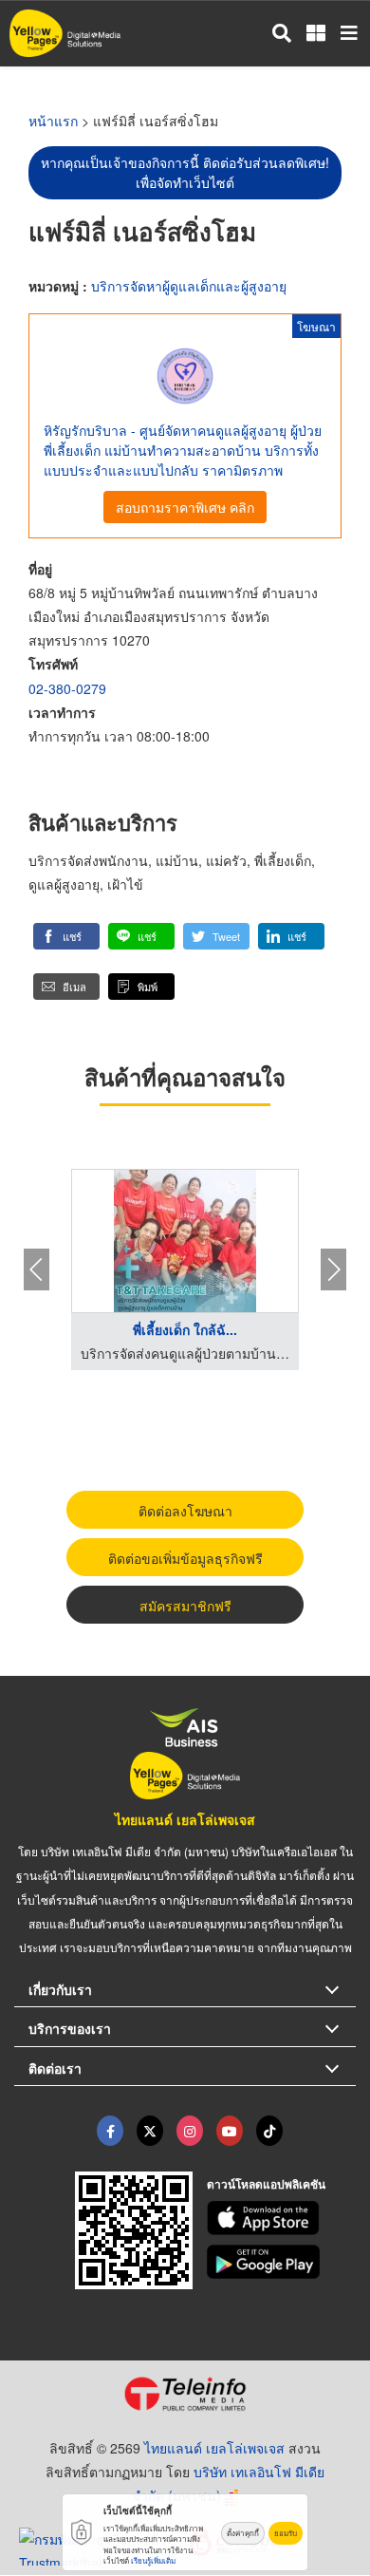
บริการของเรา (70, 2028)
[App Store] (282, 2218)
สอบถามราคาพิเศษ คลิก (185, 507)
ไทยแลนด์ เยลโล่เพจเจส (185, 1819)
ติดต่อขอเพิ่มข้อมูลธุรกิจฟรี (185, 1558)
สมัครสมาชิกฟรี (185, 1606)
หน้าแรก (53, 121)
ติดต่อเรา (55, 2068)
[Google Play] (282, 2262)
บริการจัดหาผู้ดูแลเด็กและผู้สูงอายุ (189, 286)
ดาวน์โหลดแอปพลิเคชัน (266, 2184)
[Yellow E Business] (110, 2131)
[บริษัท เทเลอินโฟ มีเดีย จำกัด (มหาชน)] (185, 2394)
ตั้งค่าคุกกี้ (243, 2533)
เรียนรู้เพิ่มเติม (153, 2560)
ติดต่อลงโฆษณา (185, 1511)
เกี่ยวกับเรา (60, 1989)
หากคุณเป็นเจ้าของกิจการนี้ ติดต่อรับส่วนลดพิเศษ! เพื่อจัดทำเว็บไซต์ (185, 172)
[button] (66, 936)
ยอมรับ (286, 2533)
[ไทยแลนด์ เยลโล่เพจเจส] (150, 2131)
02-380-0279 (67, 688)
